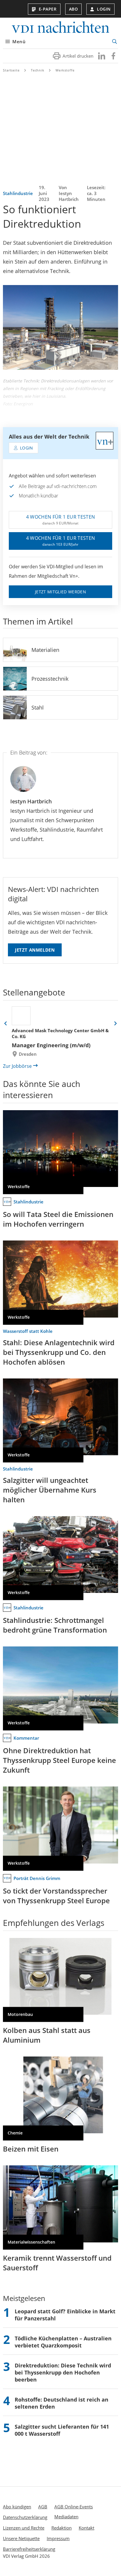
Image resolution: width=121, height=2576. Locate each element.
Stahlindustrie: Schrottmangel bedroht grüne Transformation (55, 1625)
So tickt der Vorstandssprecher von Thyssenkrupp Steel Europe (56, 1896)
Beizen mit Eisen (31, 2149)
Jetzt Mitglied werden (60, 592)
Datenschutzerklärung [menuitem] (25, 2517)
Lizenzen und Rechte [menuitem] (24, 2528)
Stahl (38, 707)
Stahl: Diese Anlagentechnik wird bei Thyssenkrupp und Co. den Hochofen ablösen (59, 1352)
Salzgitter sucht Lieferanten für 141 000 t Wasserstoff (62, 2430)
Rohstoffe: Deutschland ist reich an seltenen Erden (62, 2403)
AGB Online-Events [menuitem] (74, 2507)
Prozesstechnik (50, 679)
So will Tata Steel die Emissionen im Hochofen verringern (58, 1219)
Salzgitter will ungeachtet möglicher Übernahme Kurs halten (50, 1490)
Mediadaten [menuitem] (66, 2517)
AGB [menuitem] (43, 2507)
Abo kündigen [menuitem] (17, 2507)
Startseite (11, 70)
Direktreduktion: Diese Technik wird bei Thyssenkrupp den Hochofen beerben (63, 2372)
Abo (74, 9)
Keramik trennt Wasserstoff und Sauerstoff (57, 2263)
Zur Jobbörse (17, 1066)
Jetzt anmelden (35, 950)
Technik (38, 70)
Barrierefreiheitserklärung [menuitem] (29, 2549)
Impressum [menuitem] (58, 2538)
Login (104, 9)
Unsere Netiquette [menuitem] (21, 2538)
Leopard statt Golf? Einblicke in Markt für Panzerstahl (65, 2315)
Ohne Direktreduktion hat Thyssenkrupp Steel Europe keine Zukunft (59, 1760)
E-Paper (48, 9)
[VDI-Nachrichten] (60, 28)
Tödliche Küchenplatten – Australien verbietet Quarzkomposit (63, 2342)
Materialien (45, 650)
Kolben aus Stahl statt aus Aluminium (47, 2035)
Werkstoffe (65, 70)
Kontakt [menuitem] (86, 2528)
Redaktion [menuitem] (62, 2528)
